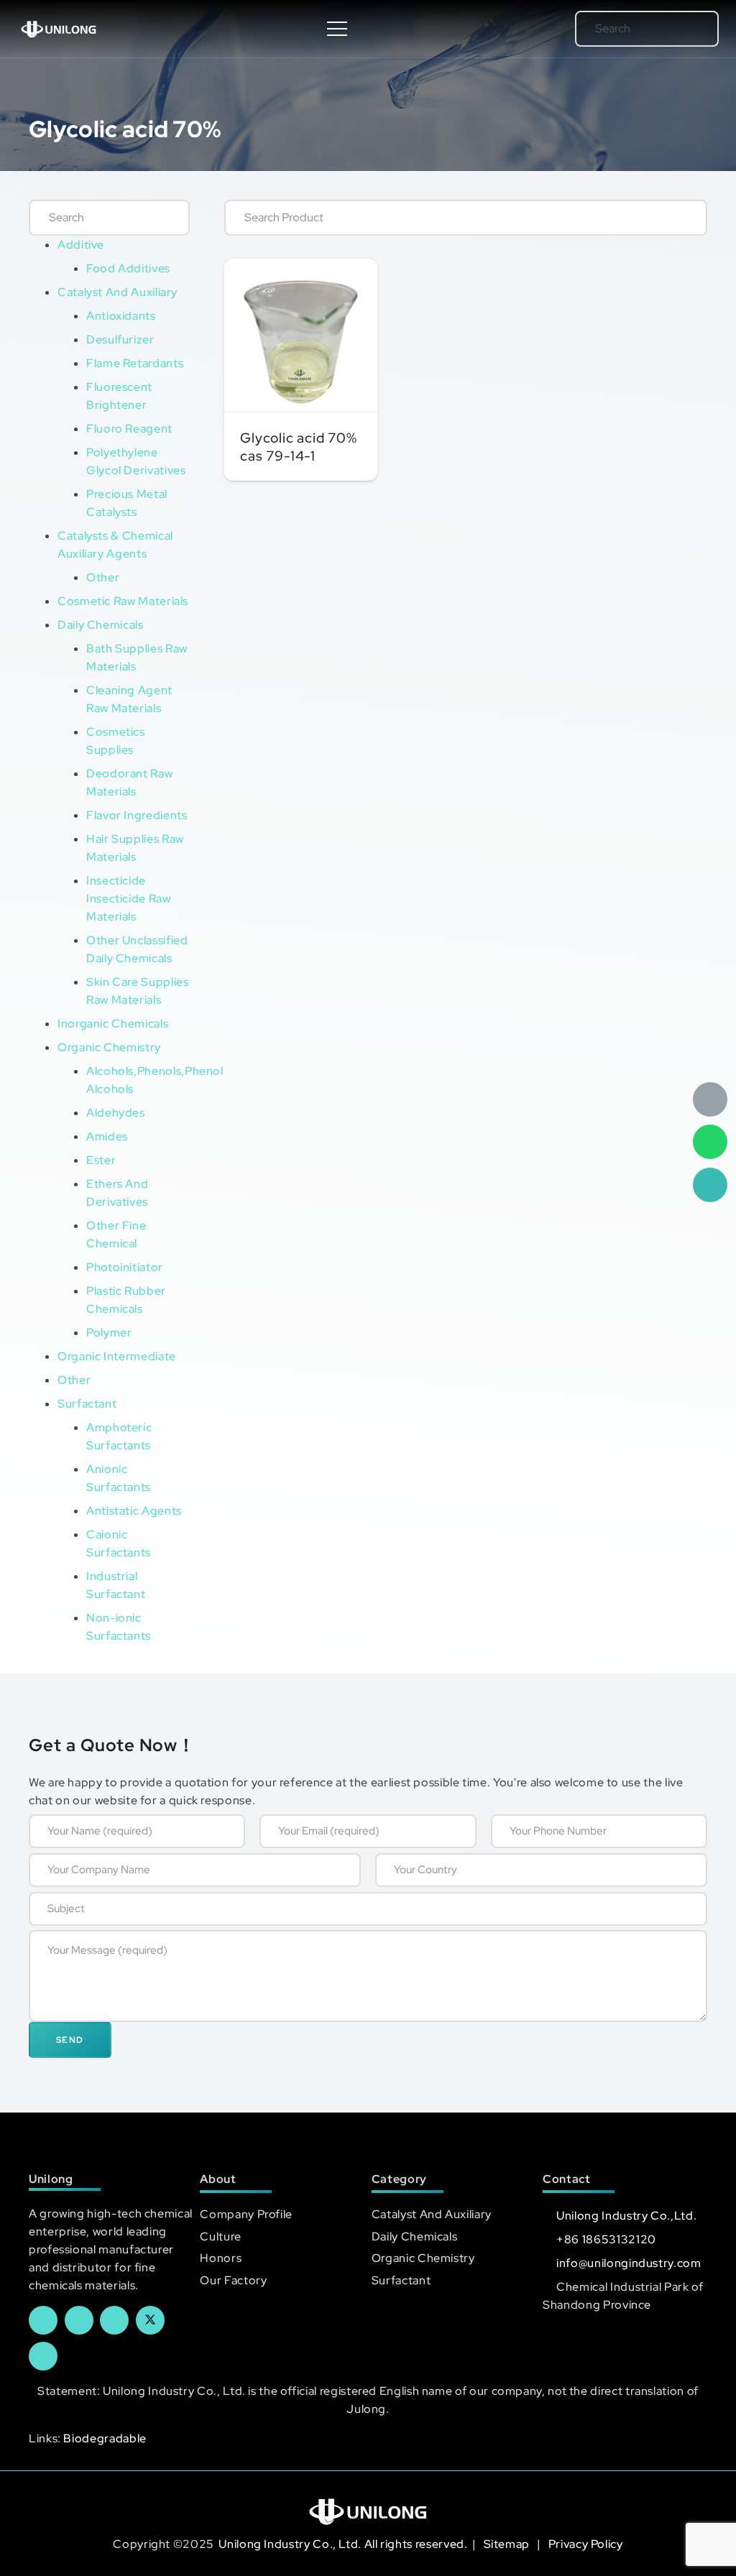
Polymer (109, 1333)
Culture (220, 2236)
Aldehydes (116, 1113)
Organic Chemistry (109, 1047)
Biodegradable (105, 2438)
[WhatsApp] (710, 1142)
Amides (107, 1136)
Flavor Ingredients (137, 815)
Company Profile (246, 2214)
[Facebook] (43, 2320)
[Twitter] (150, 2320)
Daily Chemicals (101, 625)
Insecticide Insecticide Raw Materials (129, 899)
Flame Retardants (135, 363)
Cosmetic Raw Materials (123, 601)
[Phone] (710, 1185)
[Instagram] (43, 2356)
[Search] (687, 29)
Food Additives (128, 268)
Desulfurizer (120, 340)
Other (103, 577)
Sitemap (508, 2544)
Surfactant (87, 1404)
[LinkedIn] (79, 2320)
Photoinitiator (125, 1267)
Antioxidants (121, 316)
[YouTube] (114, 2320)
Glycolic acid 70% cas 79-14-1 (298, 447)
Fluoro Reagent (129, 429)
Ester (101, 1160)
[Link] (59, 29)
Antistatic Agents (134, 1511)
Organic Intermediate (117, 1356)
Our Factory (233, 2280)
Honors (221, 2258)
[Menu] (338, 29)
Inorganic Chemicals (113, 1024)
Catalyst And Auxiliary (118, 292)
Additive (81, 245)
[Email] (710, 1099)
